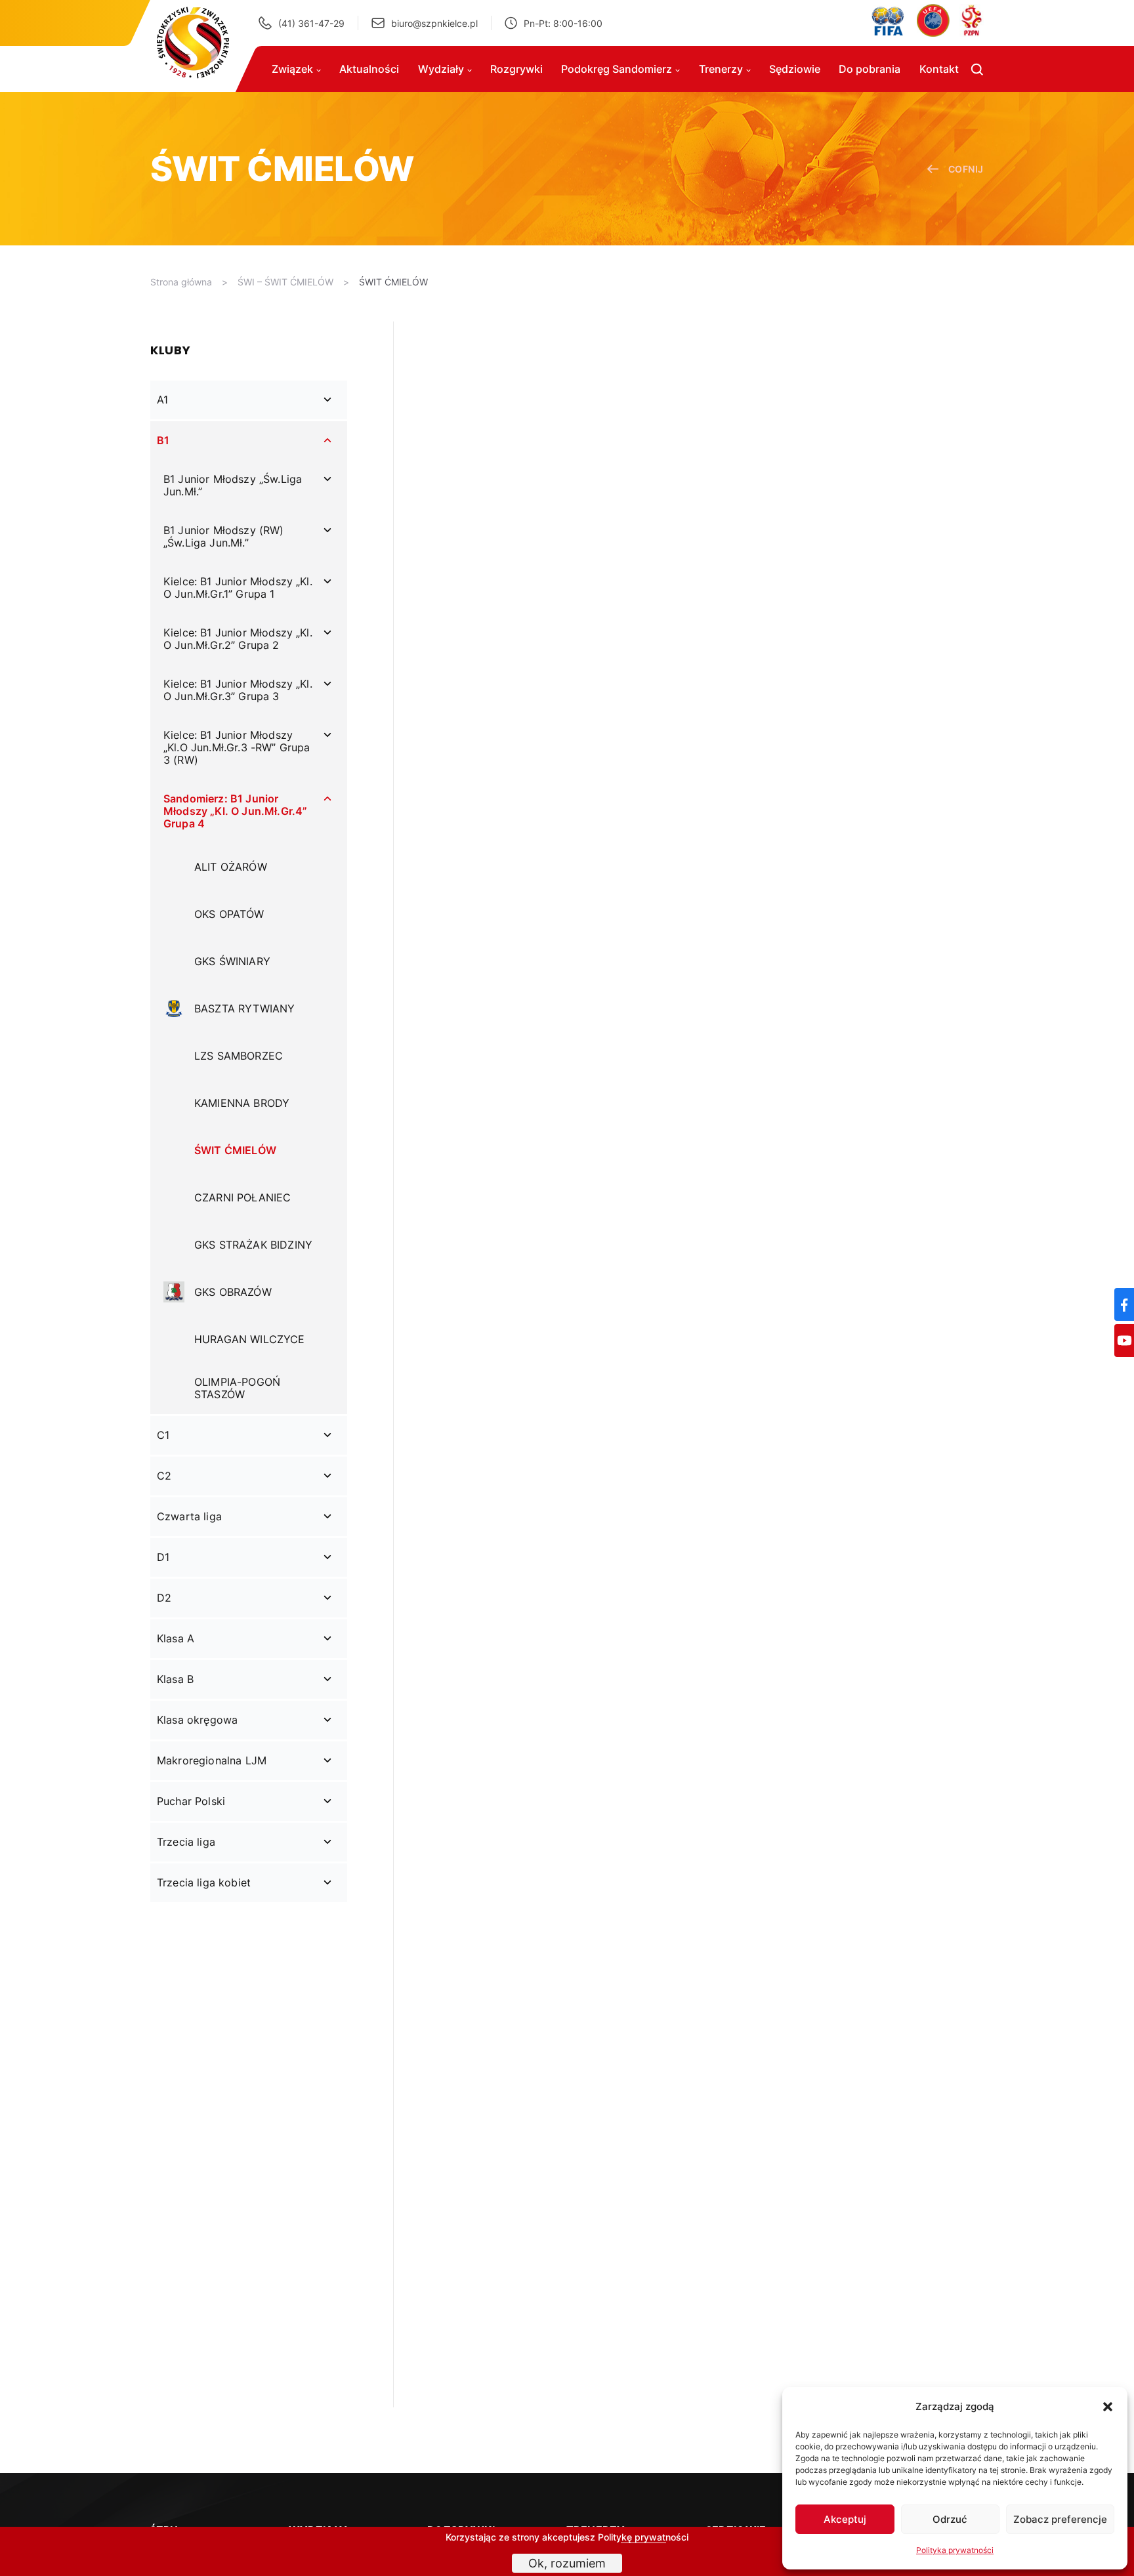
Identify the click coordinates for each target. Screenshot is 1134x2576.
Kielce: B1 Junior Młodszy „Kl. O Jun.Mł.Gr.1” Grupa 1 (238, 588)
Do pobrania (870, 69)
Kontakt (939, 69)
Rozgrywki (516, 69)
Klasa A (176, 1638)
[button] (1108, 2407)
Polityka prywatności (955, 2550)
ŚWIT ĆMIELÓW (393, 282)
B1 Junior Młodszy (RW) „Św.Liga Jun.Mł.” (224, 536)
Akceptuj (845, 2519)
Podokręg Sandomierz (617, 69)
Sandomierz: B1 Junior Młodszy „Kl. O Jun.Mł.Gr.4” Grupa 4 (235, 811)
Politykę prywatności (643, 2537)
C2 (164, 1476)
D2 (164, 1598)
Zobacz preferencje (1060, 2519)
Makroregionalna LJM (212, 1760)
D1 (163, 1557)
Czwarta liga (189, 1516)
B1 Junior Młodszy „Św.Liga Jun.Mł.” (233, 485)
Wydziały (441, 69)
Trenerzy (721, 69)
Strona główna (181, 282)
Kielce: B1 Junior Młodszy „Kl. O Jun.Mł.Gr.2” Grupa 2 (238, 639)
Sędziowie (795, 69)
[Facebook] (1124, 1304)
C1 (163, 1435)
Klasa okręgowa (197, 1720)
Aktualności (369, 69)
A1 (162, 400)
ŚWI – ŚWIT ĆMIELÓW (285, 282)
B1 (163, 440)
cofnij (966, 169)
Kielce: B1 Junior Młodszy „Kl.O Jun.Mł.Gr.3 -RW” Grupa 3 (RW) (237, 747)
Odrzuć (950, 2519)
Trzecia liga (186, 1842)
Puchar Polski (191, 1801)
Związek (292, 69)
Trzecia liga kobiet (204, 1882)
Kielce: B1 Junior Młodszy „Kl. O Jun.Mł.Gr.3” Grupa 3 (238, 690)
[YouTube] (1124, 1340)
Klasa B (175, 1679)
